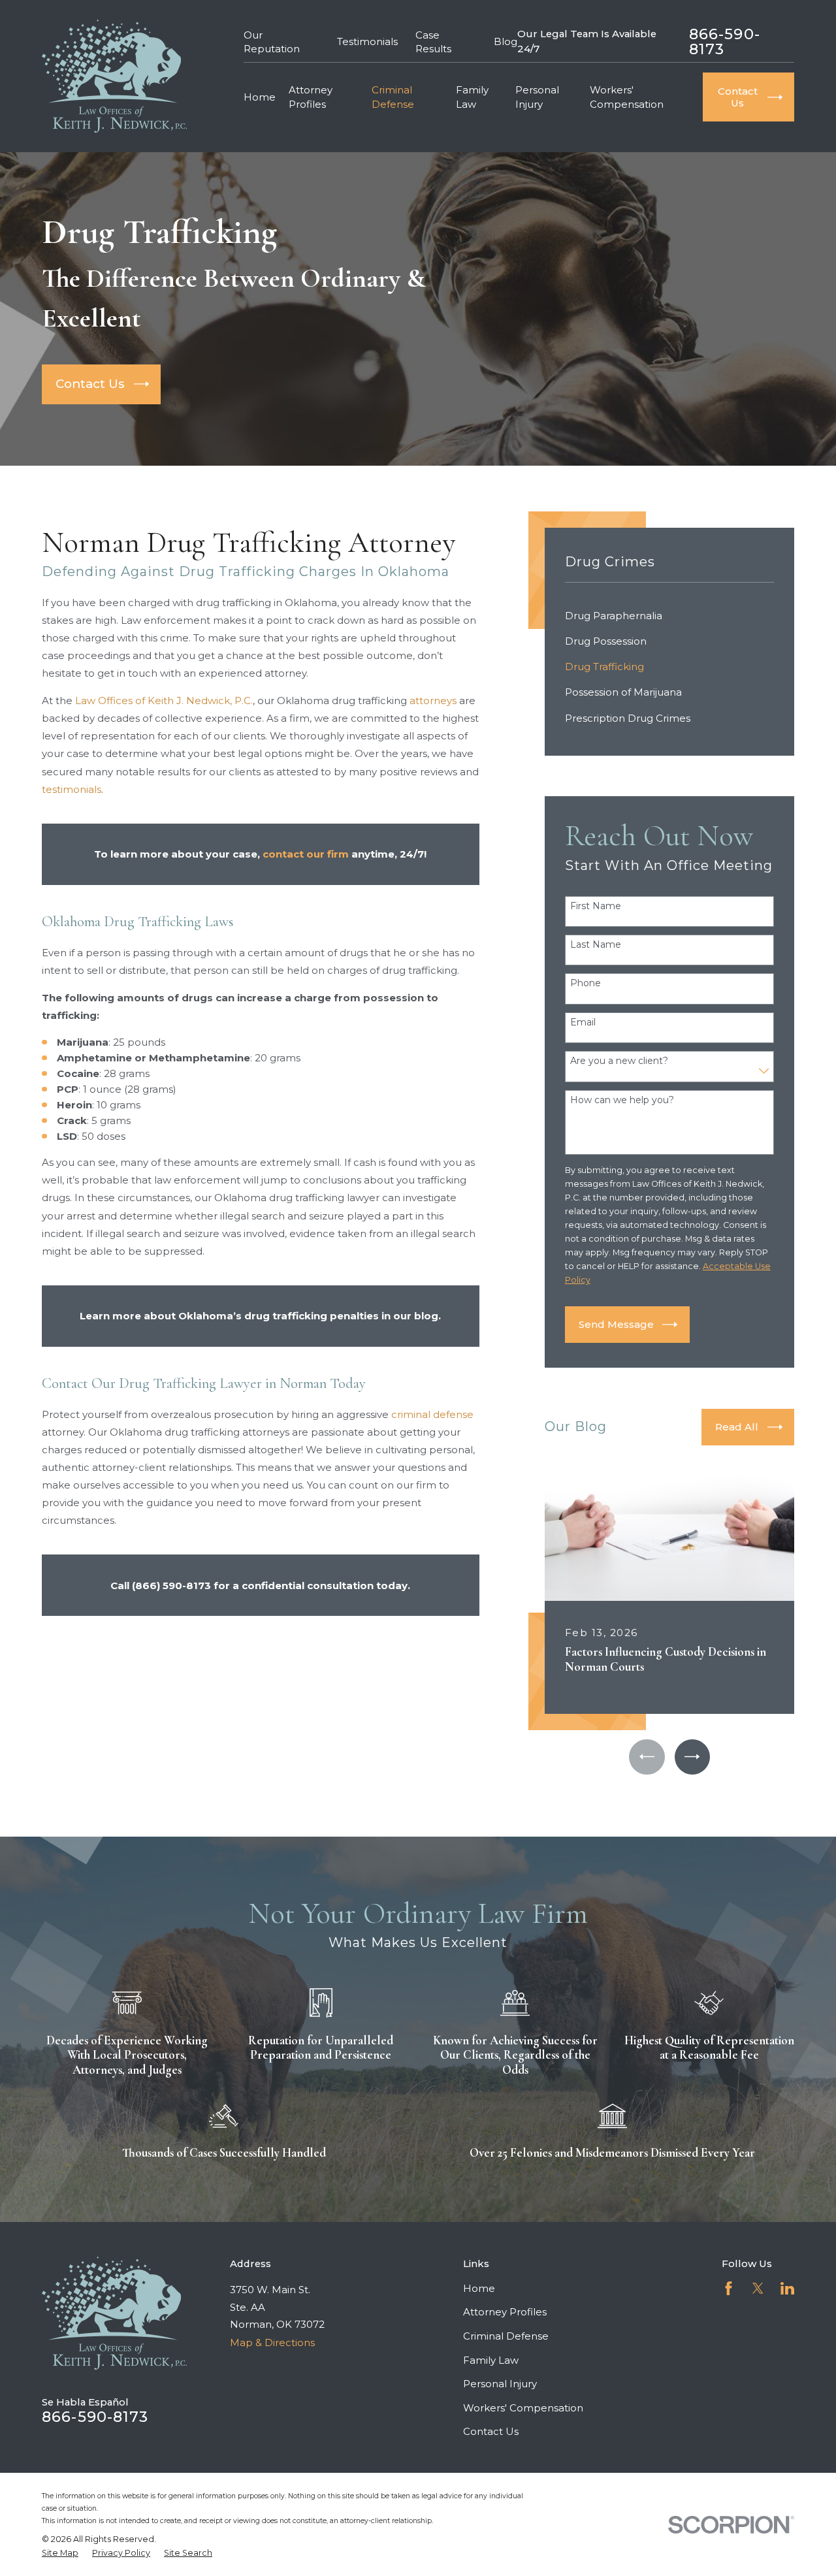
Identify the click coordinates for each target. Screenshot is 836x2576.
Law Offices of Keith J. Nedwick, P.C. (164, 700)
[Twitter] (758, 2288)
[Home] (114, 76)
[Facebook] (729, 2288)
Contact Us (491, 2431)
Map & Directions (272, 2343)
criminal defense (432, 1414)
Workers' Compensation (523, 2408)
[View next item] (692, 1757)
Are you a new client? (619, 1061)
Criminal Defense (506, 2336)
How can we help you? (622, 1100)
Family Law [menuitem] (472, 97)
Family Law (491, 2360)
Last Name (596, 945)
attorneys (433, 700)
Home (479, 2288)
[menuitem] (670, 616)
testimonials (72, 789)
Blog (506, 41)
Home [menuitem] (260, 97)
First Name (596, 906)
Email (583, 1022)
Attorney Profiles (505, 2312)
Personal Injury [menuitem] (537, 97)
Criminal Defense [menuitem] (393, 97)
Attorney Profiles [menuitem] (311, 97)
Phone (586, 983)
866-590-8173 (725, 41)
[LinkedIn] (787, 2288)
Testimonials (367, 41)
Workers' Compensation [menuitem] (627, 97)
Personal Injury (500, 2384)
